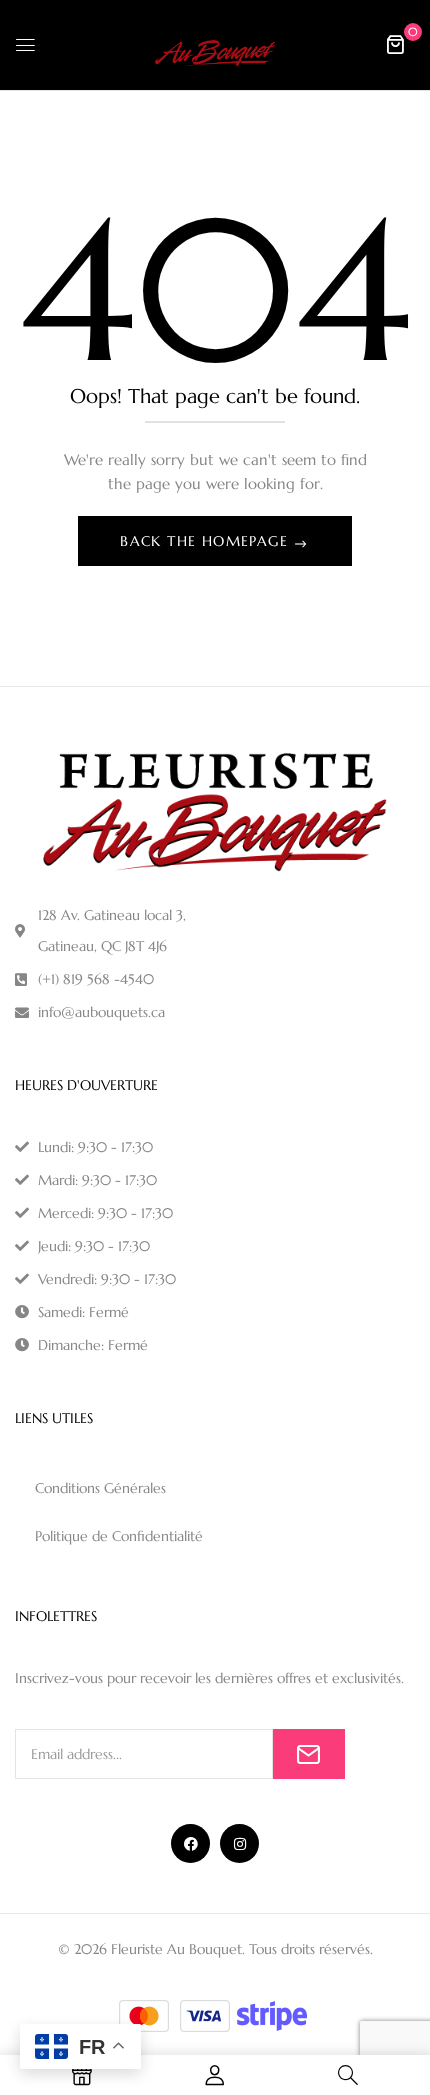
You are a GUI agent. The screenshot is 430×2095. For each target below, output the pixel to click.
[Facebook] (190, 1843)
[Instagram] (239, 1843)
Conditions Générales (100, 1488)
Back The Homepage (206, 541)
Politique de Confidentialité (119, 1536)
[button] (395, 44)
